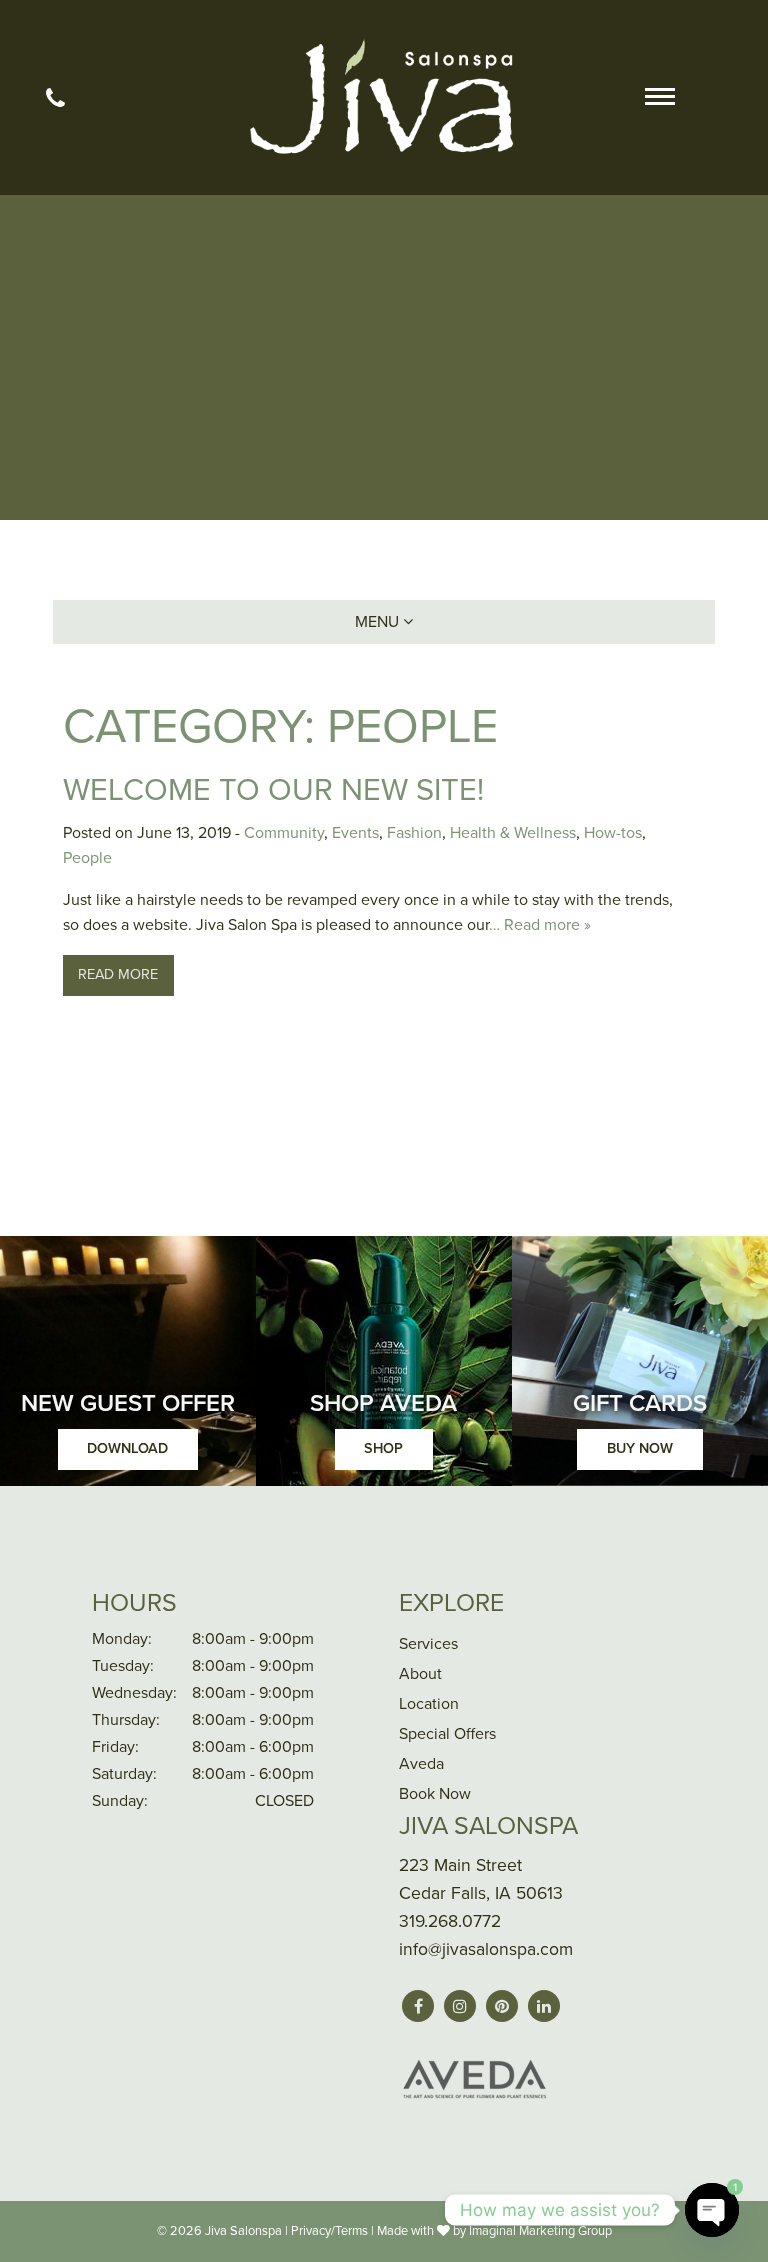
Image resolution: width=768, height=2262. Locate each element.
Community (284, 833)
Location (429, 1704)
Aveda (421, 1764)
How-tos (613, 833)
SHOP (383, 1448)
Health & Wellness (513, 833)
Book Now (435, 1794)
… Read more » (540, 925)
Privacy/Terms (329, 2231)
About (420, 1674)
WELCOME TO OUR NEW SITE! (273, 790)
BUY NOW (640, 1448)
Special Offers (447, 1734)
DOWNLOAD (127, 1448)
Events (355, 833)
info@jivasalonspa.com (486, 1949)
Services (428, 1644)
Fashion (414, 833)
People (87, 858)
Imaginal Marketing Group (540, 2231)
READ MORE (118, 974)
